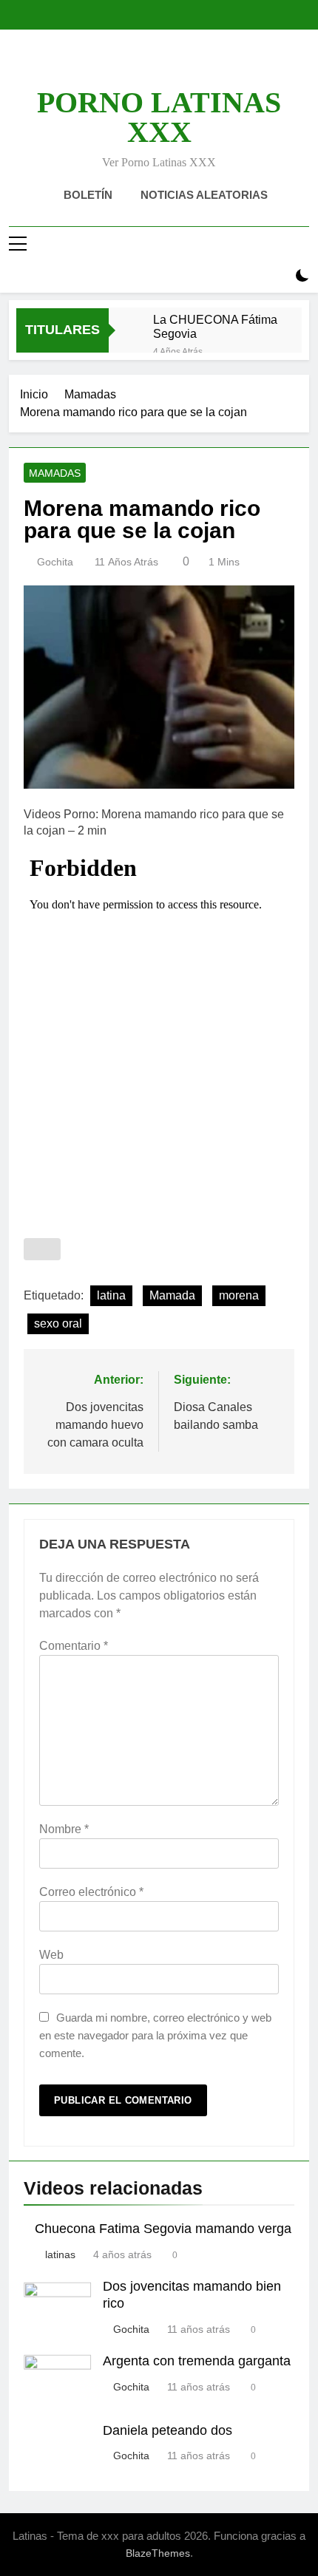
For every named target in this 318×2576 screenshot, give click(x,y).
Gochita (55, 562)
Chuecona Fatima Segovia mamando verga (163, 2229)
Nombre (64, 1829)
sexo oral (58, 1323)
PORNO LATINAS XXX (159, 117)
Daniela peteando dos (168, 2430)
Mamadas (55, 473)
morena (239, 1295)
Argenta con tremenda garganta (197, 2361)
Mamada (172, 1295)
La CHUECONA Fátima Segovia (215, 326)
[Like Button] (42, 1249)
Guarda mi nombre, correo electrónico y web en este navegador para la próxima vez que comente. (155, 2035)
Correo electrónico (91, 1892)
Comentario (74, 1646)
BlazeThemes (158, 2553)
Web (51, 1955)
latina (111, 1295)
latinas (60, 2254)
